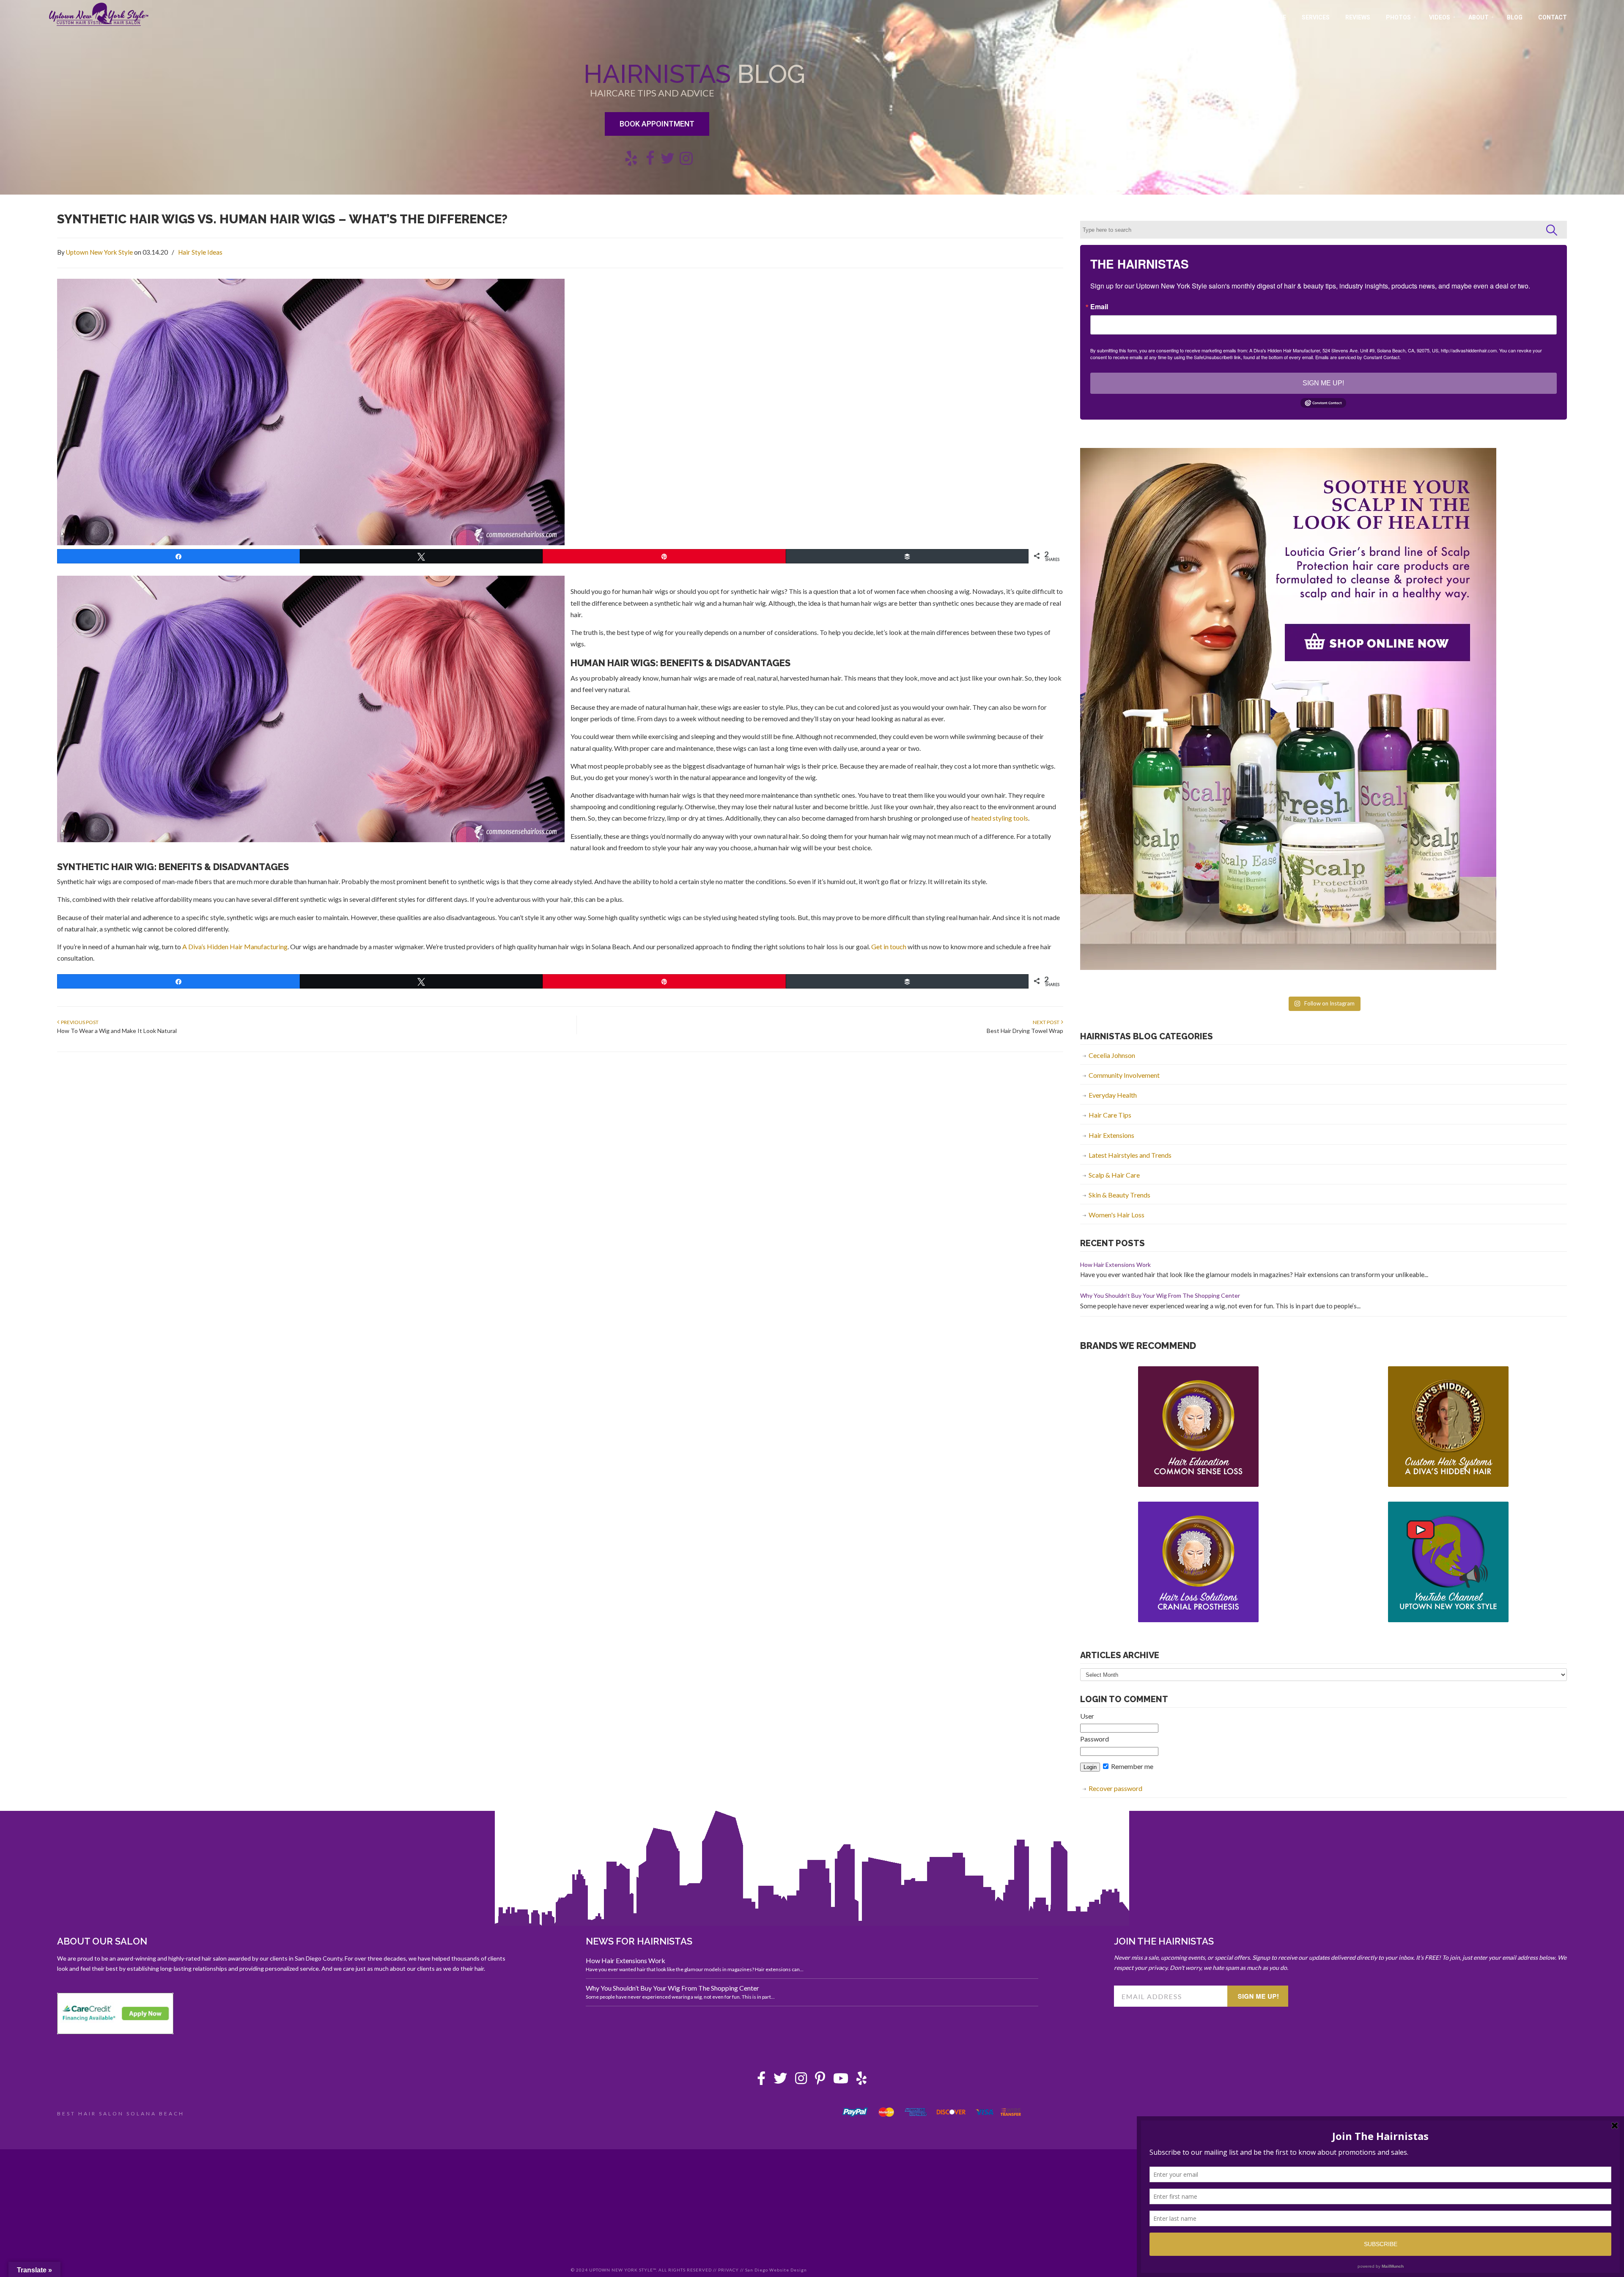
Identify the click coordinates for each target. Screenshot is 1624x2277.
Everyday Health (1113, 1095)
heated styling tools (1000, 818)
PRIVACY (728, 2270)
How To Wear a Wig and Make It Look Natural (117, 1031)
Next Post (1047, 1022)
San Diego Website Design (776, 2270)
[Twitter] (780, 2081)
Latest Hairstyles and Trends (1130, 1155)
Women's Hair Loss (1116, 1215)
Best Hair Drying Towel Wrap (1025, 1031)
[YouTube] (841, 2081)
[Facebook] (761, 2081)
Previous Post (79, 1022)
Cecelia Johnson (1112, 1055)
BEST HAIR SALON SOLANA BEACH (121, 2114)
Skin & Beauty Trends (1119, 1195)
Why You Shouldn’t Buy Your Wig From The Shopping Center (1160, 1295)
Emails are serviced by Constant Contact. (1358, 357)
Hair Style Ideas (200, 252)
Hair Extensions (1111, 1135)
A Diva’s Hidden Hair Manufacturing (235, 946)
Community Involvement (1124, 1075)
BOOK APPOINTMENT (657, 124)
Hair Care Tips (1110, 1115)
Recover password (1115, 1788)
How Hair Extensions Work (1115, 1265)
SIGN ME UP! (1323, 383)
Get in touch (889, 946)
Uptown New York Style (99, 14)
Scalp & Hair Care (1114, 1175)
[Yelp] (861, 2081)
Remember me (1132, 1766)
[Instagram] (801, 2081)
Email (1099, 307)
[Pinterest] (820, 2081)
